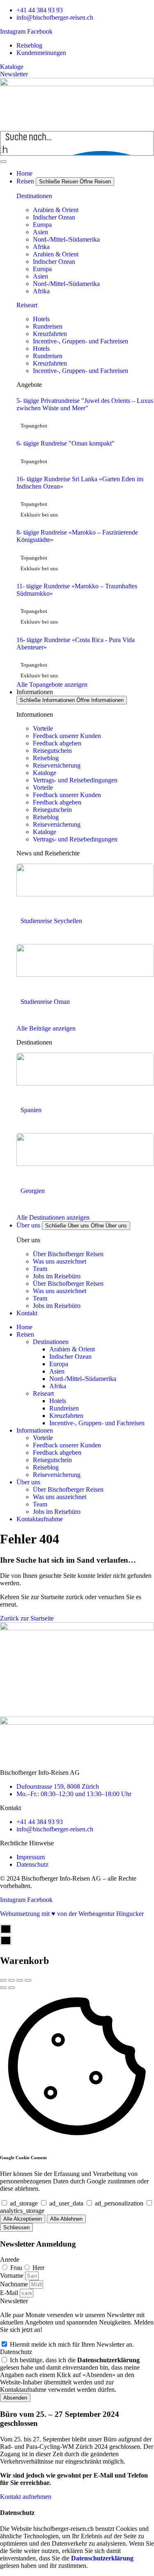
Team (40, 1269)
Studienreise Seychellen (51, 921)
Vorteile (43, 728)
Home (24, 1327)
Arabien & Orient (56, 210)
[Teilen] (11, 1980)
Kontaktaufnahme (40, 1519)
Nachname (15, 2284)
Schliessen (16, 2227)
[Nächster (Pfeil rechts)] (11, 1988)
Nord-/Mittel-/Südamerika (66, 239)
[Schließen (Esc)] (3, 1980)
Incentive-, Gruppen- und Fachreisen (80, 341)
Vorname (13, 2275)
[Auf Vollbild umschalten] (20, 1980)
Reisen (25, 1334)
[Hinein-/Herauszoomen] (28, 1980)
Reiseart (27, 305)
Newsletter (14, 2301)
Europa (42, 225)
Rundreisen (48, 326)
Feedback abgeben (57, 743)
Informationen (35, 1430)
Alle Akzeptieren (23, 2219)
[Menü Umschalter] (3, 162)
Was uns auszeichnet (60, 1261)
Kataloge (45, 773)
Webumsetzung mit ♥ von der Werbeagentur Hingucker (72, 1914)
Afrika (41, 247)
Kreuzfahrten (50, 334)
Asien (40, 232)
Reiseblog (46, 758)
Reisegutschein (52, 751)
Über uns (28, 1482)
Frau (16, 2268)
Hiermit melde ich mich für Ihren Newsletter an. (72, 2344)
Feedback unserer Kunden (67, 736)
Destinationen (34, 196)
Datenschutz (16, 2352)
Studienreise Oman (45, 1002)
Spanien (31, 1110)
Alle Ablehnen (66, 2219)
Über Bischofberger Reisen (68, 1254)
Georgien (33, 1191)
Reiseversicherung (57, 765)
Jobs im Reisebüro (57, 1276)
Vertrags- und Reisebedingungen (75, 780)
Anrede (10, 2259)
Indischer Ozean (54, 217)
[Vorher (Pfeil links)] (3, 1988)
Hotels (41, 319)
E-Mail (10, 2293)
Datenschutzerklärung (102, 2558)
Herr (38, 2268)
